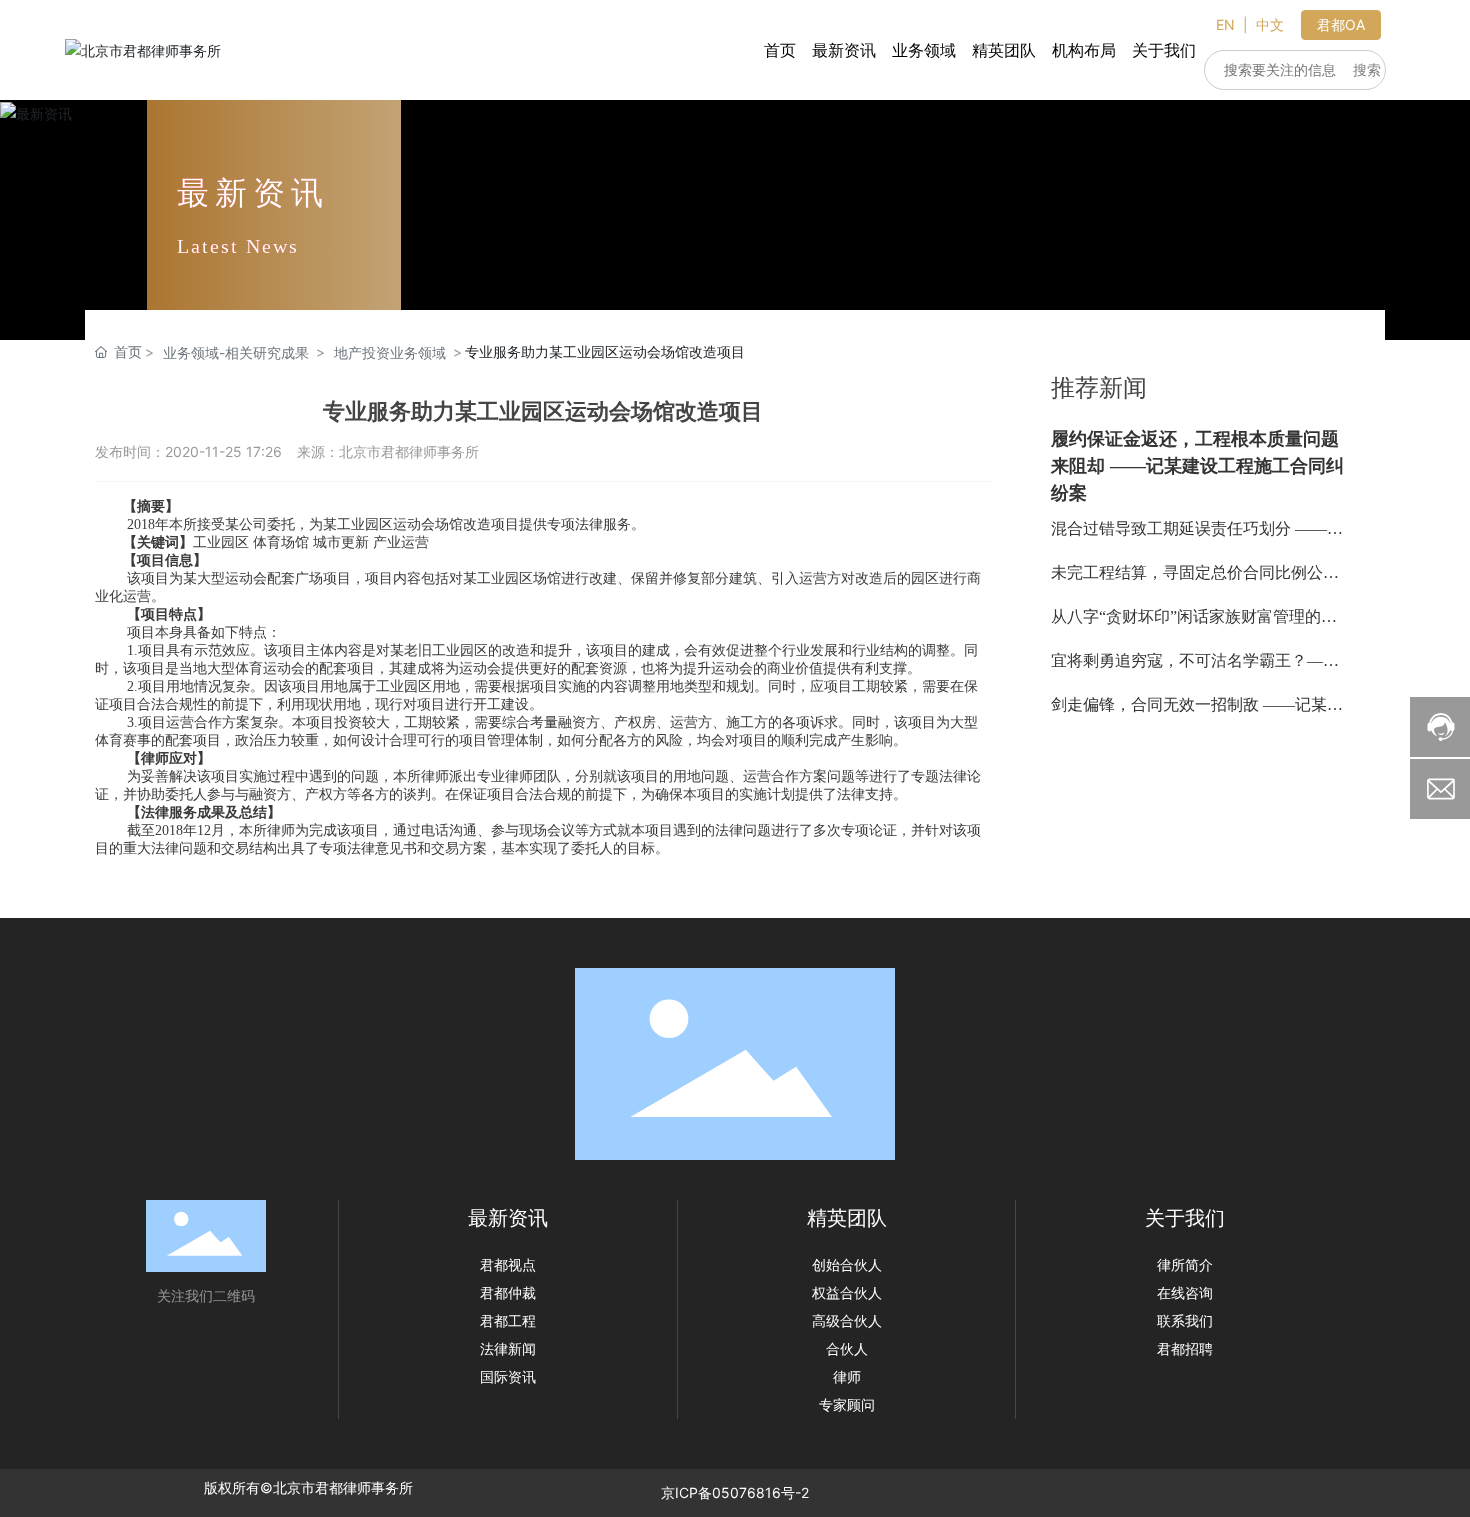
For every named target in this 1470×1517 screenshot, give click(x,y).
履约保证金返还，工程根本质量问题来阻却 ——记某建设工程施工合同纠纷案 (1197, 466)
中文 (1270, 24)
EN (1225, 24)
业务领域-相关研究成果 (236, 352)
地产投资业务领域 (390, 352)
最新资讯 (253, 193)
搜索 (1367, 69)
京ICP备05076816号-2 (735, 1492)
